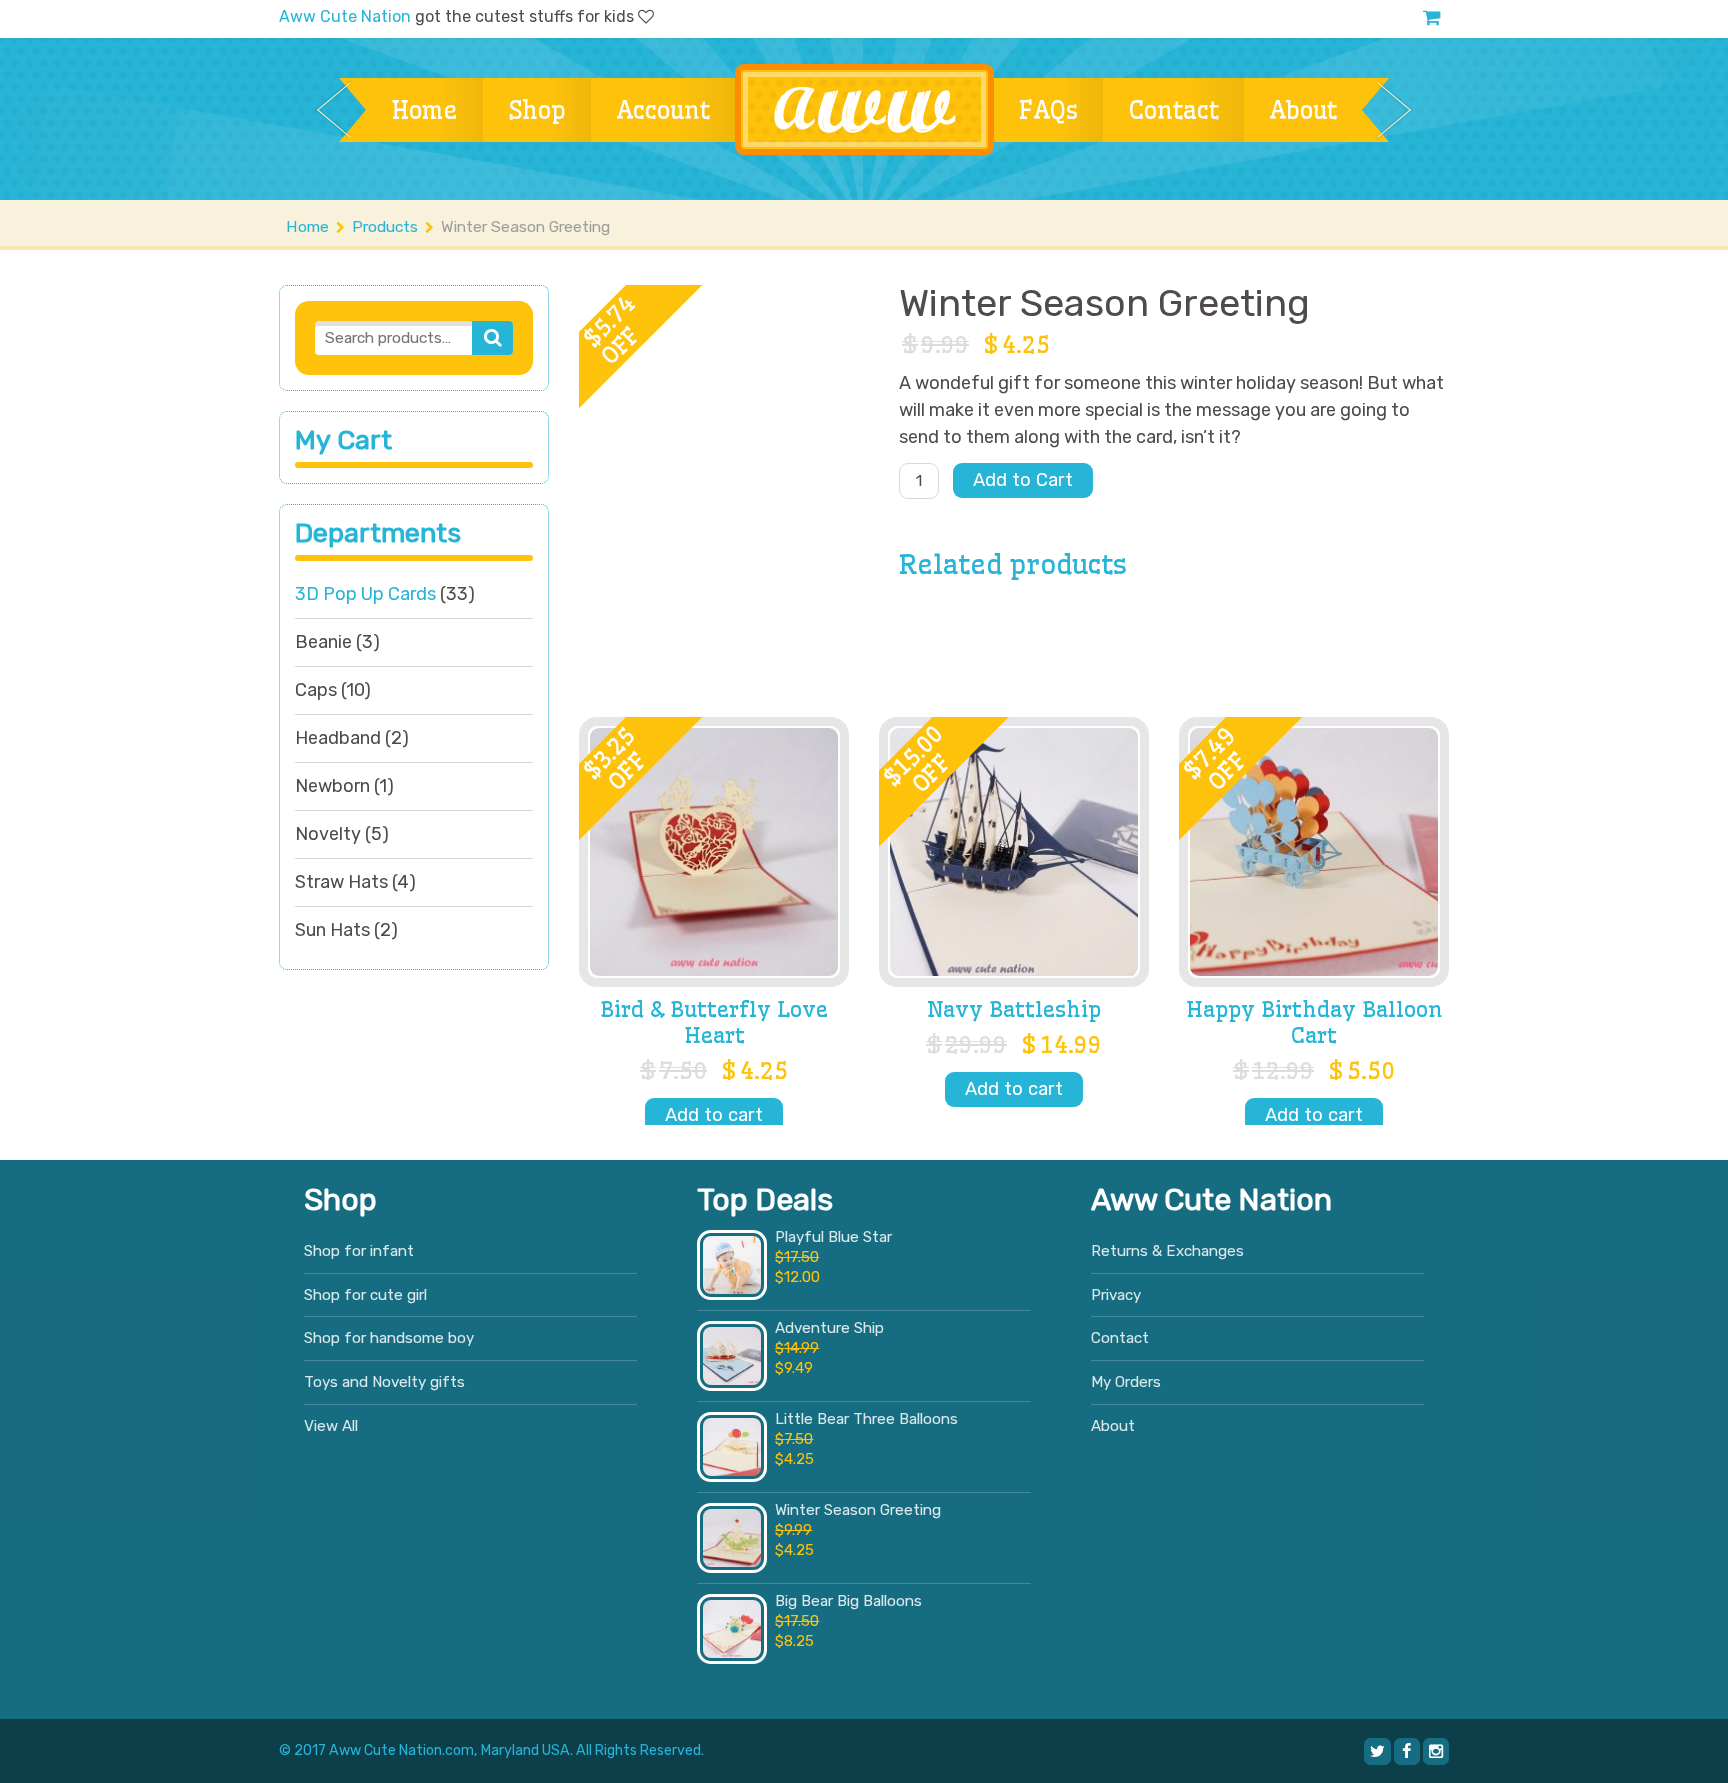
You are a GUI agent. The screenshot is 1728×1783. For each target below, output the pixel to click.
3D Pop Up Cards (365, 594)
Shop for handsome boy (389, 1338)
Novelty (328, 834)
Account (663, 110)
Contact (1173, 110)
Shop (537, 110)
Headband (338, 738)
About (1303, 110)
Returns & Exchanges (1167, 1251)
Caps (316, 690)
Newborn (332, 786)
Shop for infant (359, 1251)
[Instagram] (1436, 1751)
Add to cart (714, 1115)
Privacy (1116, 1295)
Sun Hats (332, 930)
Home (424, 110)
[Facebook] (1407, 1751)
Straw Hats (341, 882)
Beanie (323, 642)
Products (385, 226)
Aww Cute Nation (345, 16)
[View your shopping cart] (1432, 17)
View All (331, 1426)
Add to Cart (1023, 480)
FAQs (1048, 110)
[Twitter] (1377, 1751)
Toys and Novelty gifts (384, 1382)
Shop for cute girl (365, 1295)
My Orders (1126, 1382)
